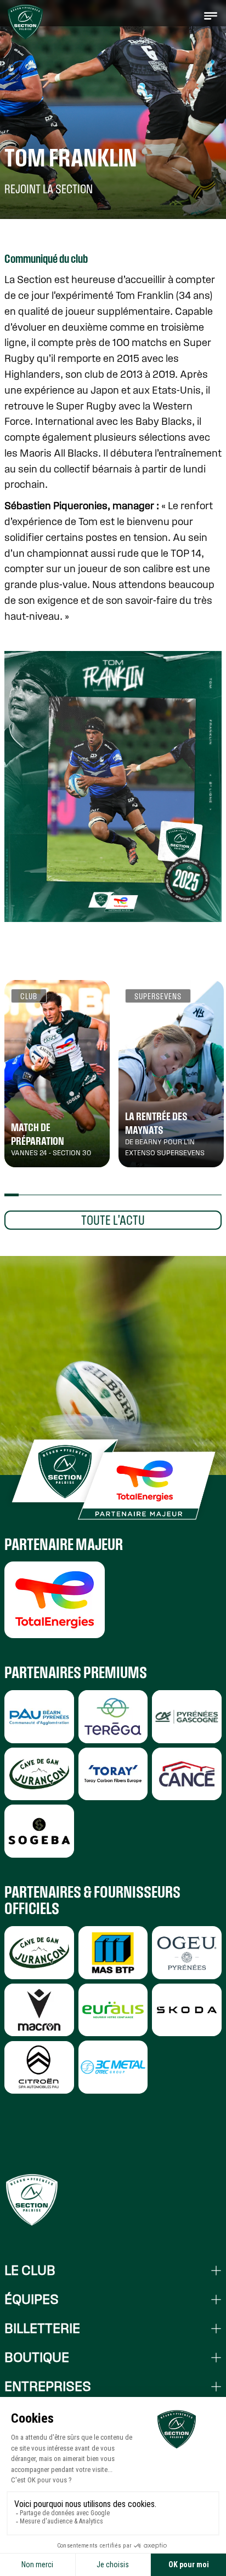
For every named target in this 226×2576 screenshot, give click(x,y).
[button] (211, 15)
